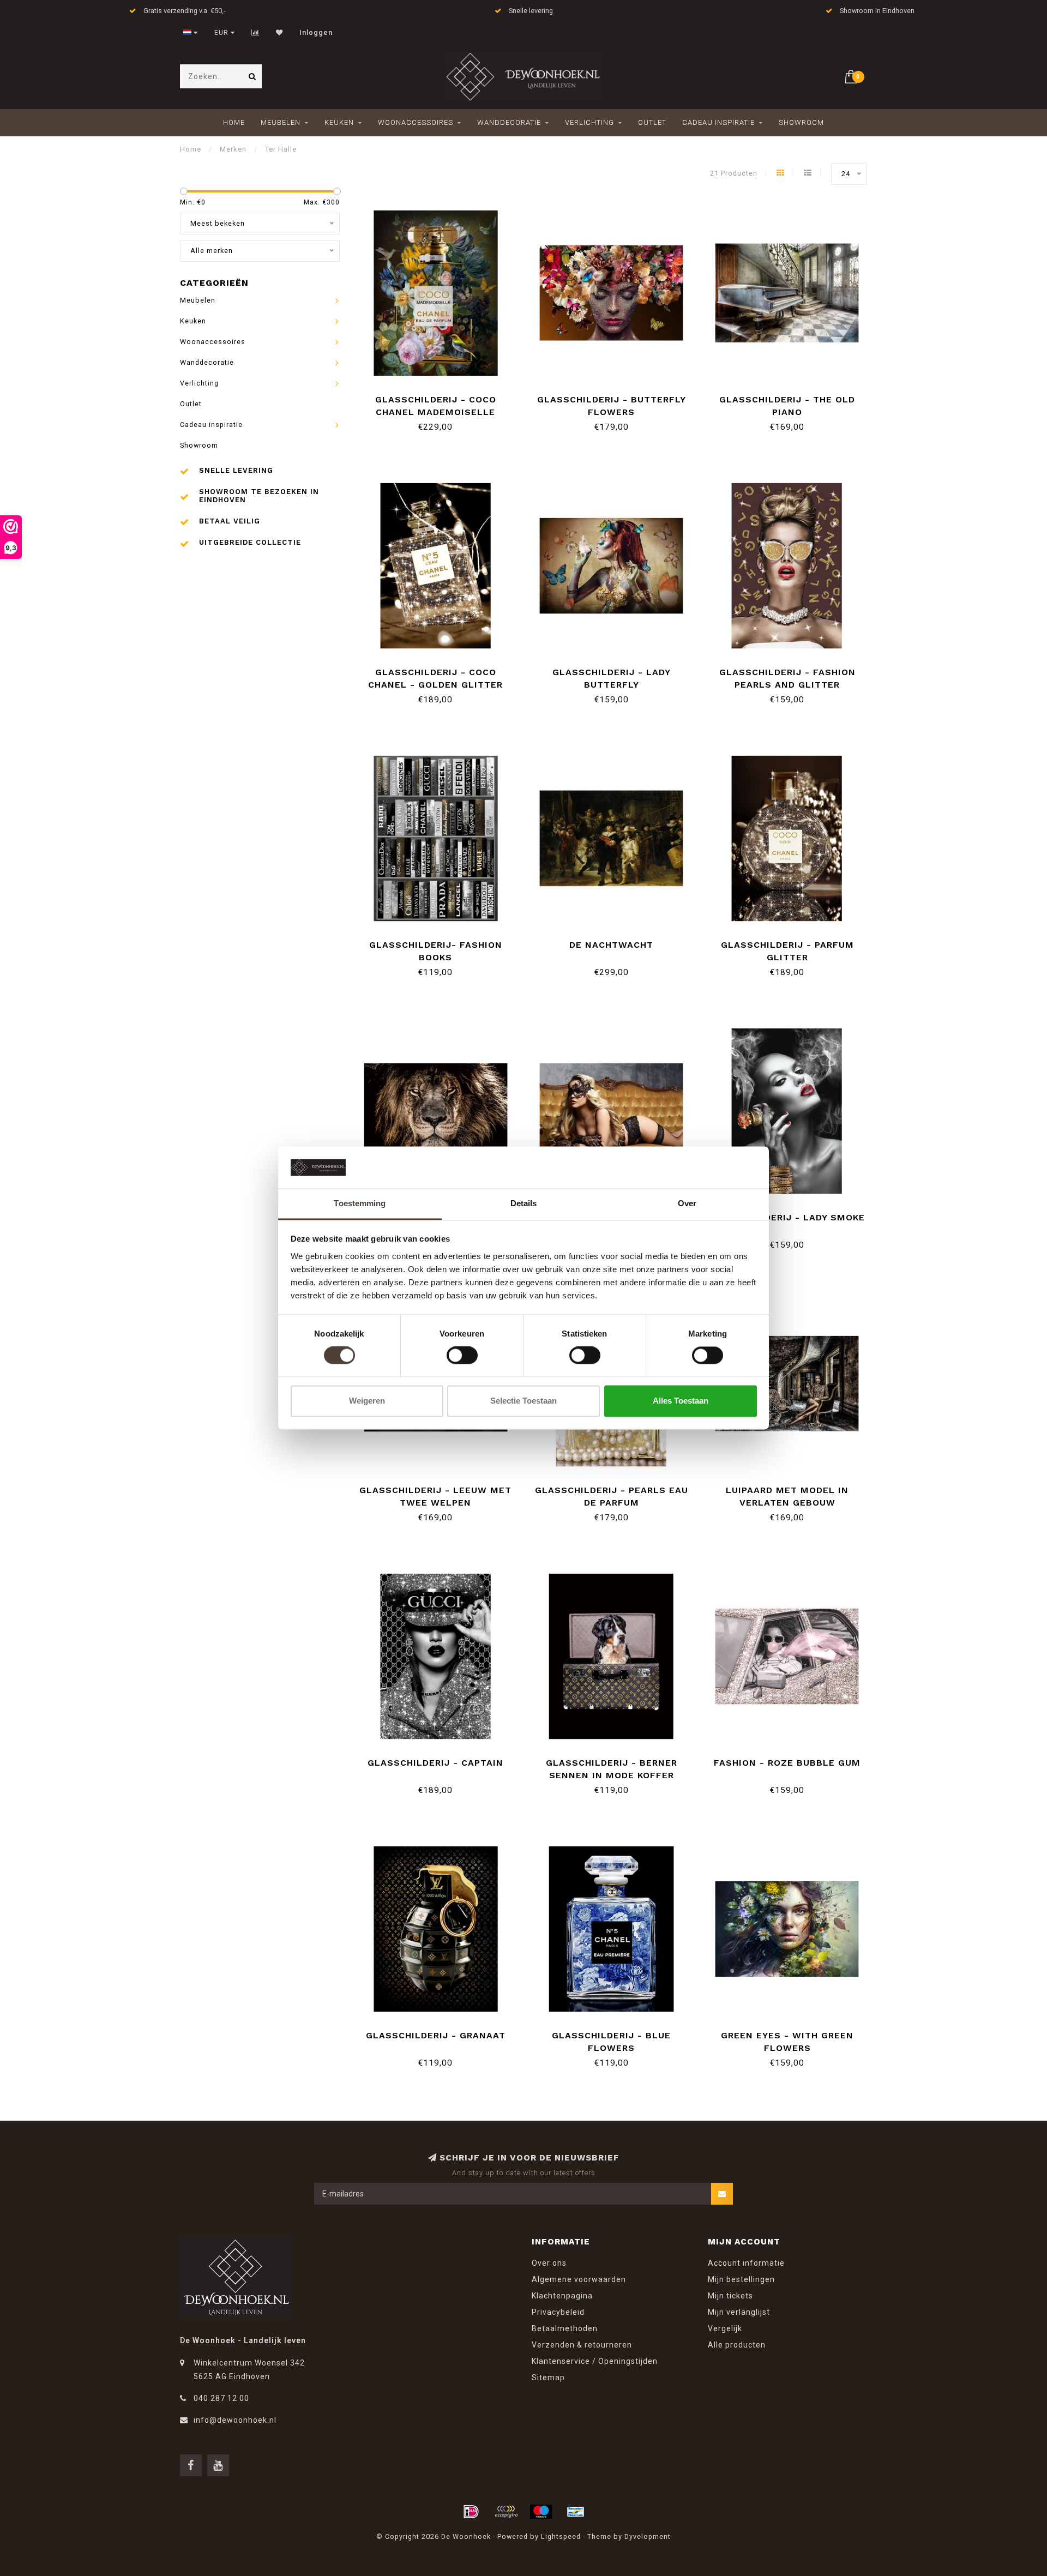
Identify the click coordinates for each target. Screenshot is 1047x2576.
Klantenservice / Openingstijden (595, 2361)
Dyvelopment (648, 2536)
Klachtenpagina (562, 2296)
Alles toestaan (681, 1401)
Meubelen (281, 122)
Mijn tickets (730, 2296)
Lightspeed (561, 2536)
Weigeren (367, 1401)
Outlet (652, 122)
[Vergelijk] (255, 33)
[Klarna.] (506, 2512)
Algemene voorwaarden (579, 2279)
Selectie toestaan (523, 1401)
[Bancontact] (576, 2512)
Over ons (549, 2263)
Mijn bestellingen (741, 2279)
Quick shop (441, 396)
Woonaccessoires (416, 122)
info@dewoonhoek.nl (235, 2420)
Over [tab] (687, 1203)
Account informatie (746, 2263)
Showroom (801, 122)
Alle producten (737, 2345)
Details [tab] (524, 1203)
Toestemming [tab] (360, 1203)
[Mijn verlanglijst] (279, 33)
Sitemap (548, 2378)
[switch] (462, 1356)
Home (234, 122)
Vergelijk (725, 2328)
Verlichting (589, 122)
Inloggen (316, 33)
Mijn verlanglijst (739, 2312)
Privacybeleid (558, 2312)
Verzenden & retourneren (582, 2345)
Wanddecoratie (509, 122)
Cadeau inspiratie (718, 122)
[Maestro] (541, 2512)
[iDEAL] (471, 2512)
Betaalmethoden (565, 2328)
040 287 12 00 (221, 2398)
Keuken (339, 122)
